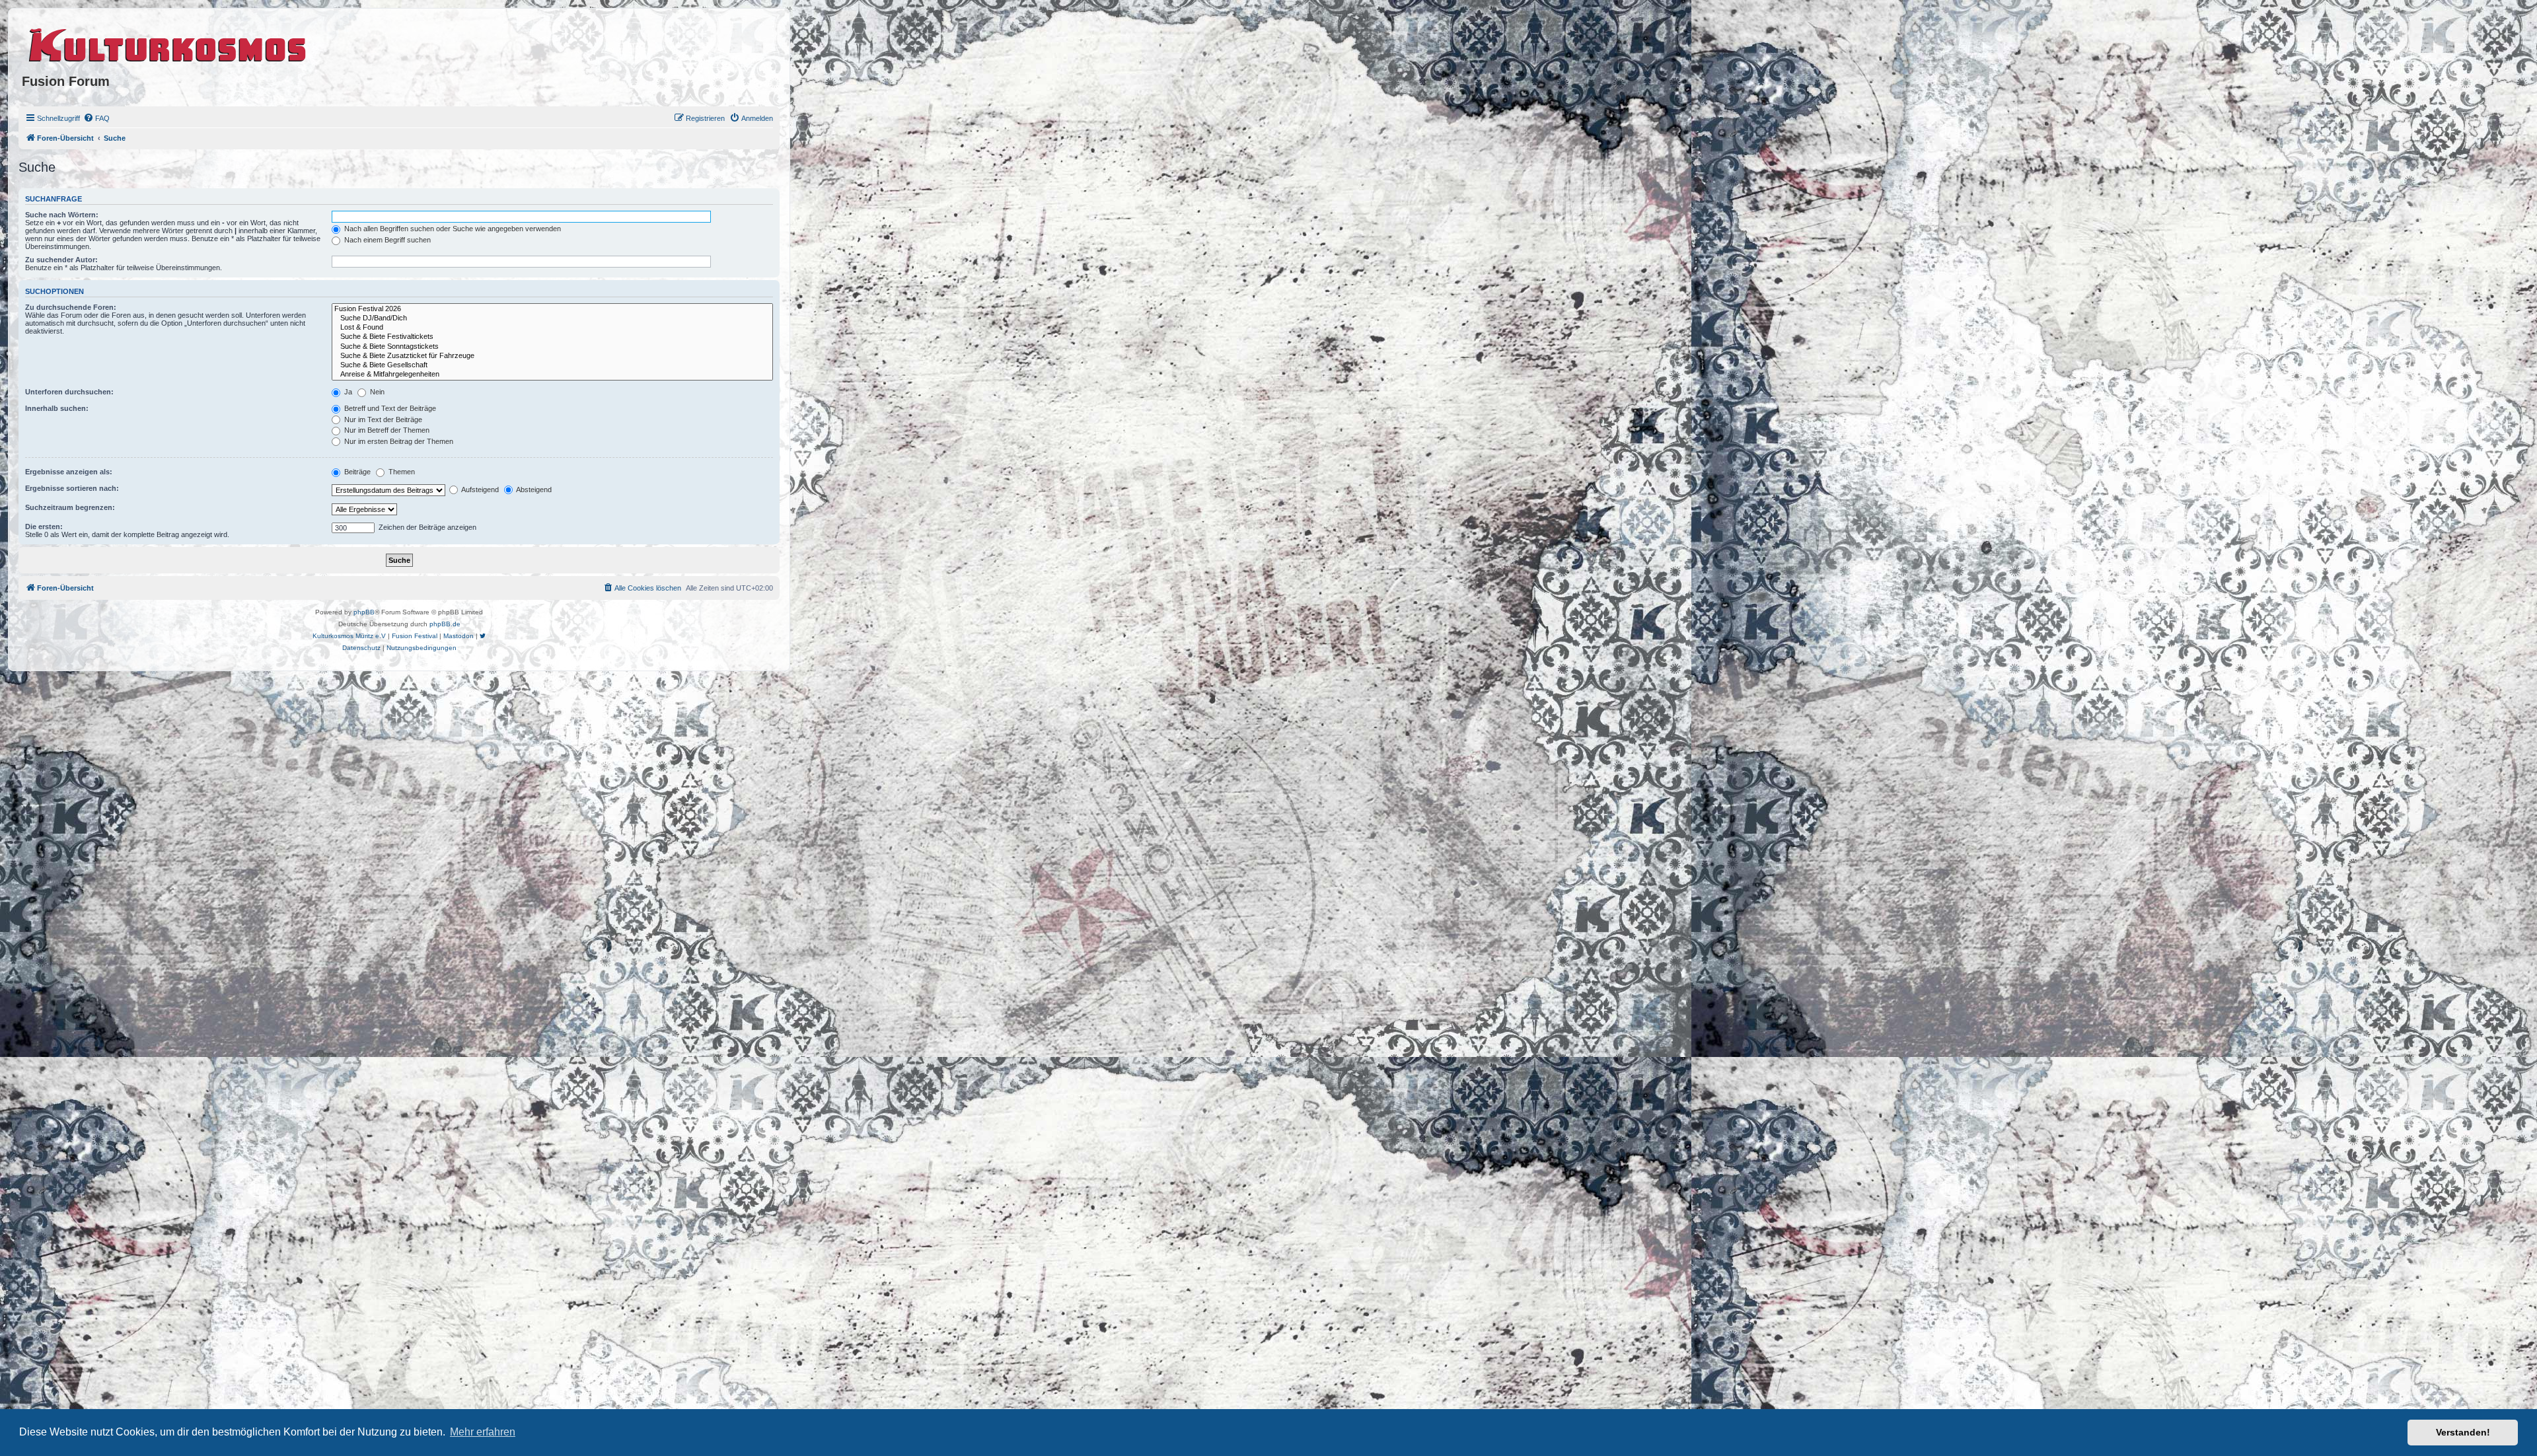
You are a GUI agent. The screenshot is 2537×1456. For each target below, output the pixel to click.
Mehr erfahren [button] (483, 1432)
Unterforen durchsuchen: (69, 392)
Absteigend (533, 490)
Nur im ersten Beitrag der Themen (398, 441)
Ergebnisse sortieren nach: (72, 488)
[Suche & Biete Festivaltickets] (552, 337)
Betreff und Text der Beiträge (389, 408)
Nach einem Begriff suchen (386, 240)
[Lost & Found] (552, 328)
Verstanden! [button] (2463, 1432)
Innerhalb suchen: (57, 408)
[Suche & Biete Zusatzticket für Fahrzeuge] (552, 356)
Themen (401, 472)
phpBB (364, 612)
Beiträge (356, 472)
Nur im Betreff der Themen (386, 430)
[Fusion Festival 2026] (552, 309)
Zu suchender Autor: (61, 260)
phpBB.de (445, 624)
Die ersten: (44, 527)
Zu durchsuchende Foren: (71, 307)
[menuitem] (96, 118)
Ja (347, 392)
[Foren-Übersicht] (168, 43)
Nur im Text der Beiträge (382, 419)
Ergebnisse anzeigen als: (69, 472)
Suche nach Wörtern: (62, 215)
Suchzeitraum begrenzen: (70, 507)
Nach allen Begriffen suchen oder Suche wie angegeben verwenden (452, 229)
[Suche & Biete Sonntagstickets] (552, 347)
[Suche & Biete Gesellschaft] (552, 365)
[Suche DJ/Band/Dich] (552, 318)
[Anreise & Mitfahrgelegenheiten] (552, 375)
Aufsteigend (479, 490)
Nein (376, 392)
